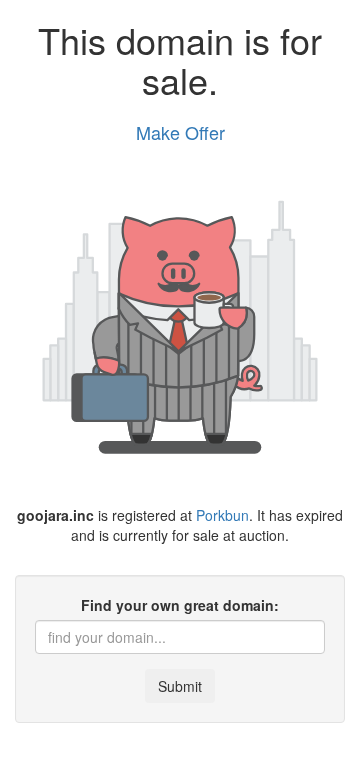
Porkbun (222, 515)
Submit (180, 686)
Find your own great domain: (180, 605)
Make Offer (180, 132)
